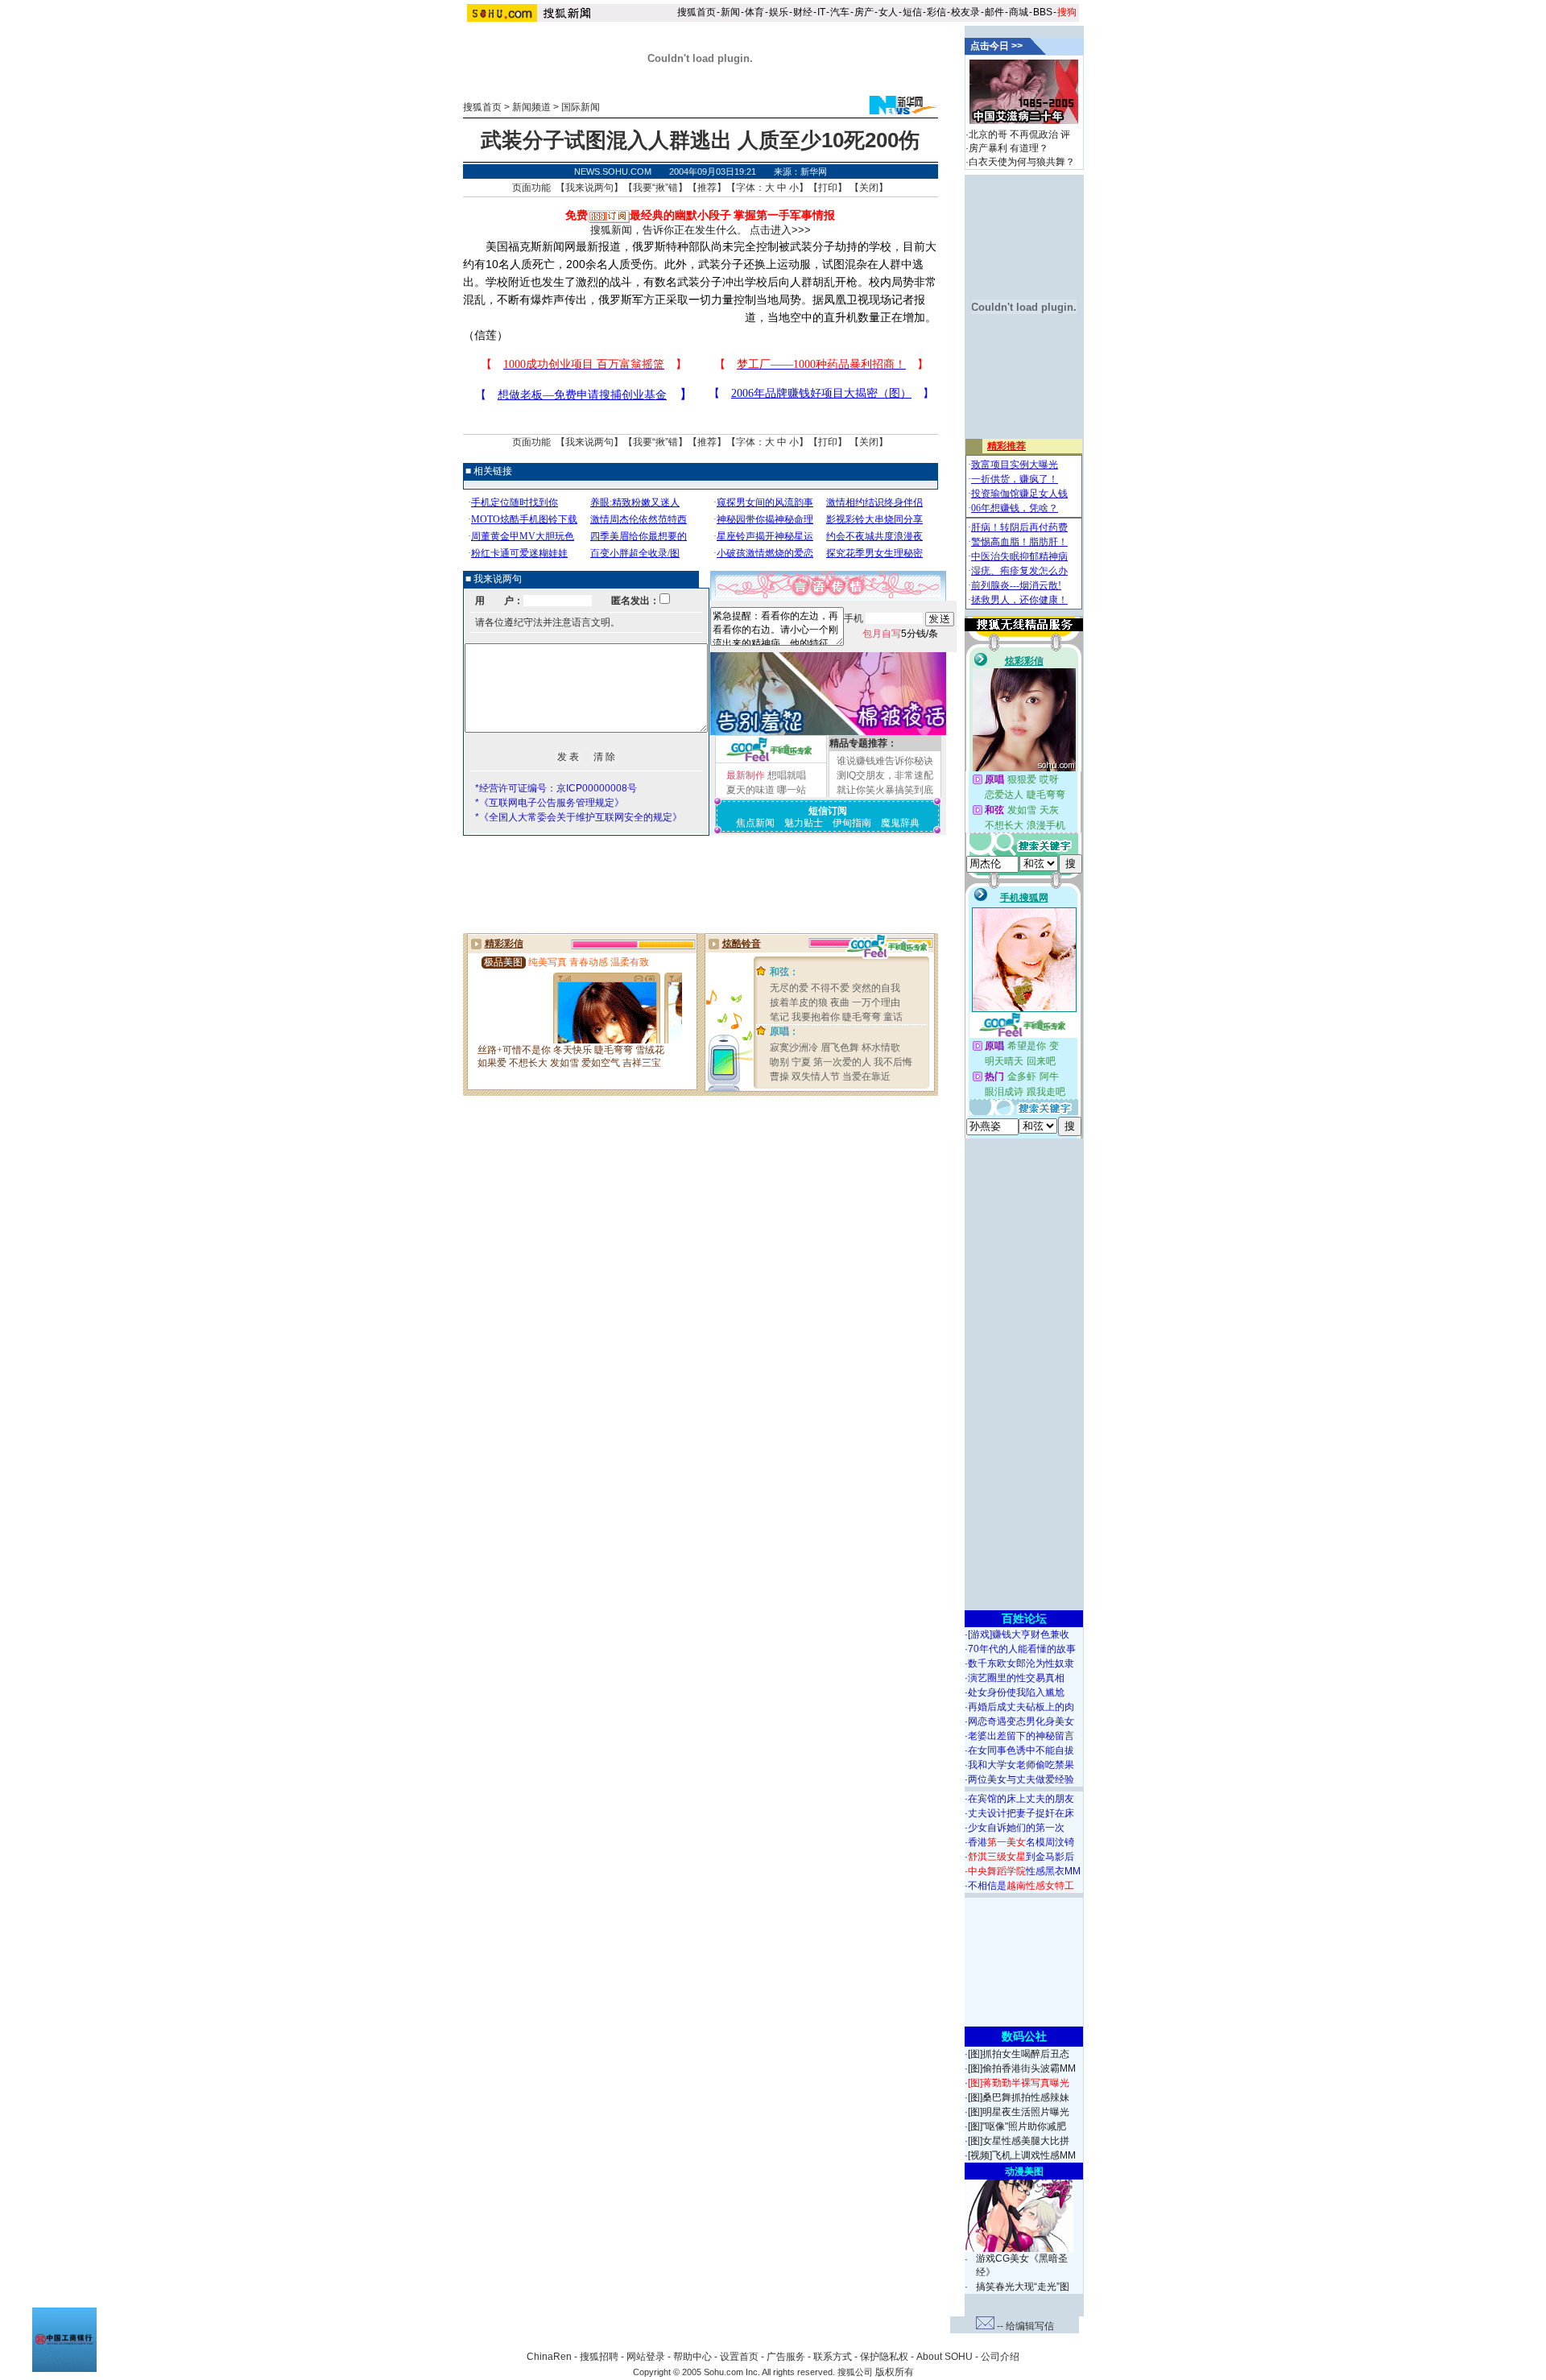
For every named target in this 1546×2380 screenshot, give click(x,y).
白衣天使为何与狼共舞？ (1022, 162)
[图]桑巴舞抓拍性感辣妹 (1019, 2097)
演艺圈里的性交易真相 (1016, 1678)
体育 (754, 12)
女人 (888, 12)
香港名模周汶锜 (1021, 1842)
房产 (864, 12)
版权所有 (895, 2372)
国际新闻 (581, 107)
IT (821, 12)
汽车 (840, 12)
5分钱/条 (900, 634)
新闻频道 (531, 107)
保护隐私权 (884, 2357)
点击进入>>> (780, 230)
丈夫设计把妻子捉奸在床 (1021, 1813)
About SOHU (945, 2357)
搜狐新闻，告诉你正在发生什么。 (669, 230)
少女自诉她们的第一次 (1016, 1828)
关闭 (869, 188)
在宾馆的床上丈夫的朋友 (1021, 1799)
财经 (803, 12)
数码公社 (1024, 2036)
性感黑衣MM (1024, 1871)
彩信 (936, 12)
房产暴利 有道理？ (1009, 148)
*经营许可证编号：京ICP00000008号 (556, 788)
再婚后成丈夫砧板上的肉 (1021, 1707)
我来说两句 (589, 188)
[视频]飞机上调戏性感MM (1022, 2155)
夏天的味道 (750, 790)
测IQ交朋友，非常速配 (885, 775)
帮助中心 (692, 2357)
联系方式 (833, 2357)
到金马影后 (1021, 1857)
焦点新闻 (755, 823)
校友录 (965, 12)
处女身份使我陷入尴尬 (1016, 1692)
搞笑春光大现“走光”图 (1023, 2287)
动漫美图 (1024, 2171)
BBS (1043, 12)
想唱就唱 (787, 775)
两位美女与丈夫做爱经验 (1021, 1779)
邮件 (994, 12)
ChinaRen (549, 2357)
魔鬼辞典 (900, 823)
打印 (828, 188)
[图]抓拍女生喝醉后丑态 (1019, 2054)
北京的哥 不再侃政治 (1013, 134)
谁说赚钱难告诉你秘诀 (885, 761)
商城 (1019, 12)
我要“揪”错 (655, 188)
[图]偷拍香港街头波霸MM (1022, 2068)
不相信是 (1021, 1886)
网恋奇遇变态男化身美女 (1021, 1721)
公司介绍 (1000, 2357)
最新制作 (746, 775)
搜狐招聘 (599, 2357)
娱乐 (779, 12)
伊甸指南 (852, 823)
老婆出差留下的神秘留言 (1021, 1736)
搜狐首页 (697, 12)
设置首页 (739, 2357)
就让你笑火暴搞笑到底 (885, 790)
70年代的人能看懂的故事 (1022, 1649)
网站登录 (646, 2357)
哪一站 (792, 790)
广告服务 (786, 2357)
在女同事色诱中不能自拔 (1021, 1750)
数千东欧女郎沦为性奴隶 (1021, 1663)
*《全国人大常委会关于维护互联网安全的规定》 (579, 817)
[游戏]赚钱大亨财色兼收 (1019, 1634)
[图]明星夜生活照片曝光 (1019, 2112)
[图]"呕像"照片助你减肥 (1017, 2126)
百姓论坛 (1024, 1618)
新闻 (730, 12)
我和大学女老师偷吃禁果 (1021, 1765)
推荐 (707, 188)
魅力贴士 (804, 823)
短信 (912, 12)
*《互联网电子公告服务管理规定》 (550, 803)
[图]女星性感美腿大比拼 (1019, 2141)
